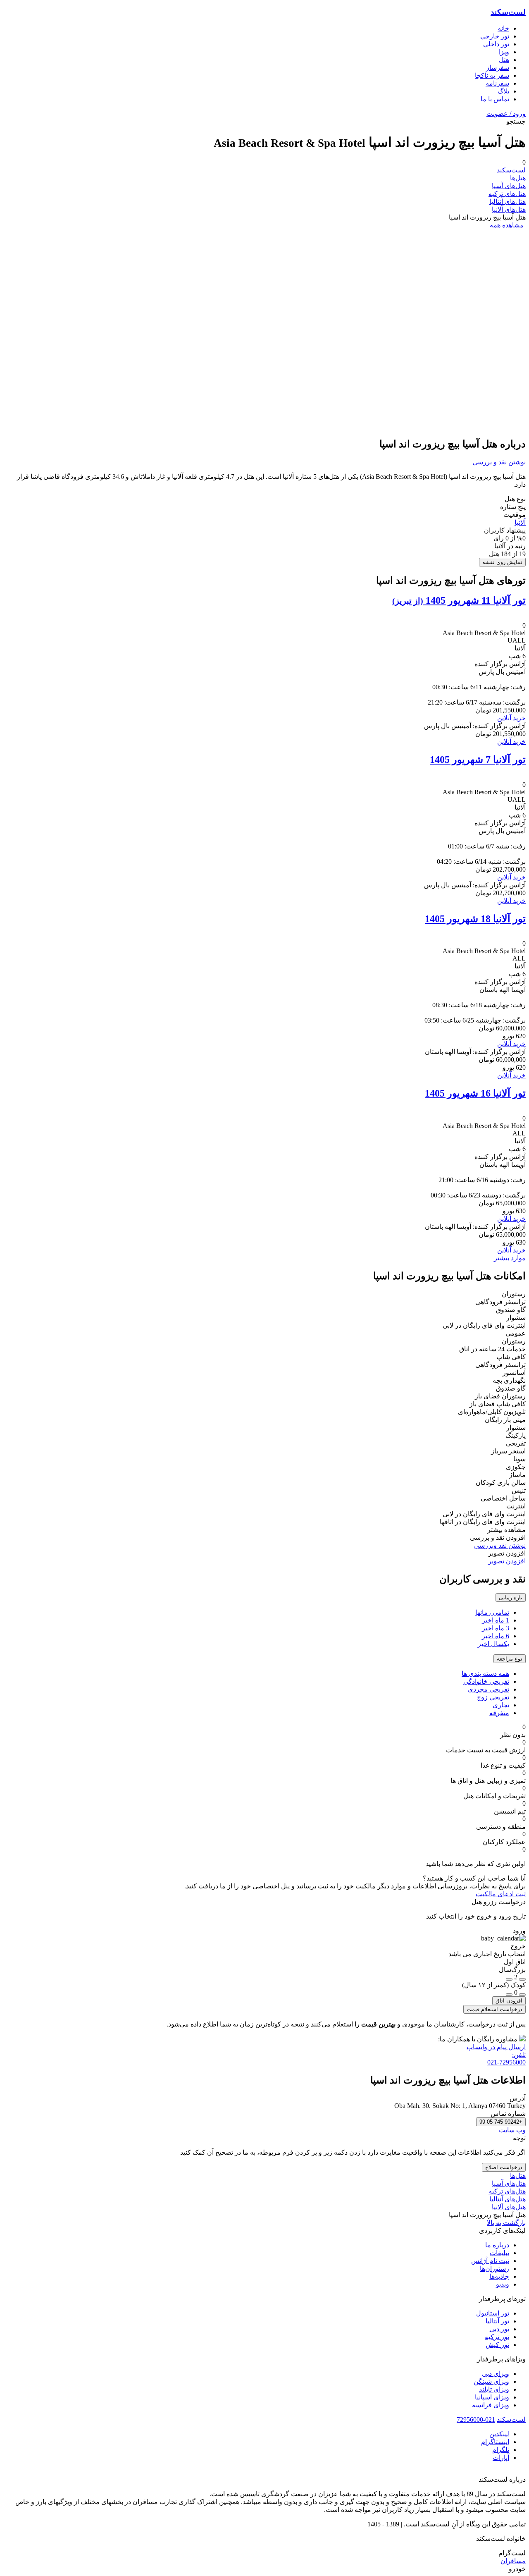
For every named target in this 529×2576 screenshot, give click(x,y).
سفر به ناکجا (492, 75)
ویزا (504, 52)
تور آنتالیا (497, 2321)
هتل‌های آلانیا (509, 209)
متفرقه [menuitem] (499, 1713)
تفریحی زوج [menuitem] (493, 1697)
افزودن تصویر (507, 1561)
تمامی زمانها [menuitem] (492, 1612)
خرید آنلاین (511, 718)
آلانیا (520, 522)
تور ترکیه (497, 2337)
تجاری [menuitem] (501, 1705)
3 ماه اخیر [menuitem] (496, 1628)
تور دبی (499, 2329)
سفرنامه (497, 83)
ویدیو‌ (503, 2284)
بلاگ (503, 91)
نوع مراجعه (510, 1659)
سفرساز (498, 68)
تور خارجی (495, 36)
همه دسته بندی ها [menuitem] (485, 1674)
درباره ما (497, 2245)
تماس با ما (495, 99)
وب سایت (512, 2130)
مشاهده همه (507, 225)
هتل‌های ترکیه (507, 194)
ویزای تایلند (494, 2389)
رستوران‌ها (494, 2269)
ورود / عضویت (506, 114)
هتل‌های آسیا (509, 186)
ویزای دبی (496, 2374)
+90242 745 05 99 (501, 2122)
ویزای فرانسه (491, 2405)
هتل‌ (504, 60)
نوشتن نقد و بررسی (499, 462)
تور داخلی (496, 44)
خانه (503, 28)
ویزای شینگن (491, 2381)
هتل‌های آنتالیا (508, 202)
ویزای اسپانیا (492, 2397)
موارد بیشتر (510, 1258)
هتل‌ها (518, 178)
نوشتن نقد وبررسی (500, 1545)
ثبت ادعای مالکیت (501, 1894)
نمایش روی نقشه (502, 562)
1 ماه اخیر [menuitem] (496, 1620)
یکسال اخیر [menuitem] (493, 1644)
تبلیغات (499, 2253)
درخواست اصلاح (504, 2167)
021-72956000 (476, 2419)
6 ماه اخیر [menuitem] (496, 1636)
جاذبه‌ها (499, 2276)
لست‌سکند (508, 12)
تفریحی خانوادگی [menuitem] (486, 1681)
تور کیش (497, 2345)
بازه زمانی (511, 1597)
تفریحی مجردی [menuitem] (488, 1689)
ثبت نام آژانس (490, 2261)
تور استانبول (493, 2313)
